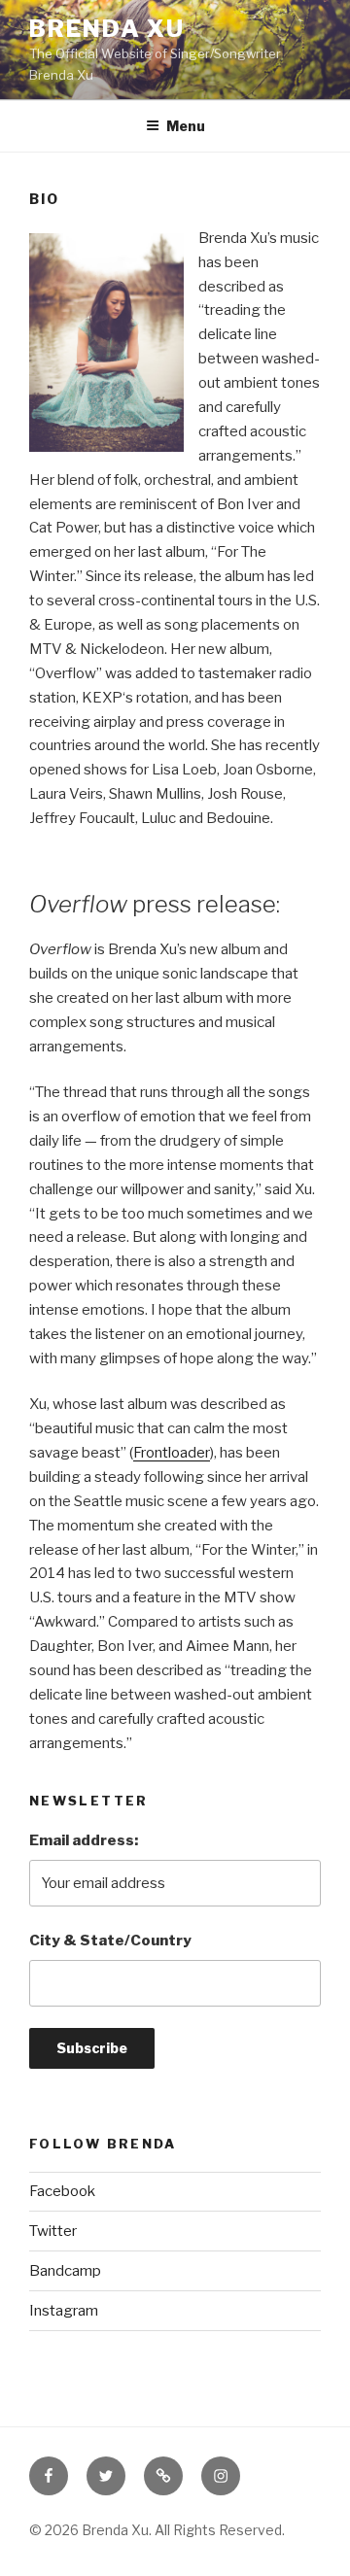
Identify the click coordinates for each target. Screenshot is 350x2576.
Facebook (62, 2191)
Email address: (84, 1840)
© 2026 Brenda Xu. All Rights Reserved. (157, 2530)
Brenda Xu (107, 29)
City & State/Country (110, 1941)
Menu (186, 126)
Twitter (53, 2231)
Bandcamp (65, 2271)
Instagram (64, 2311)
